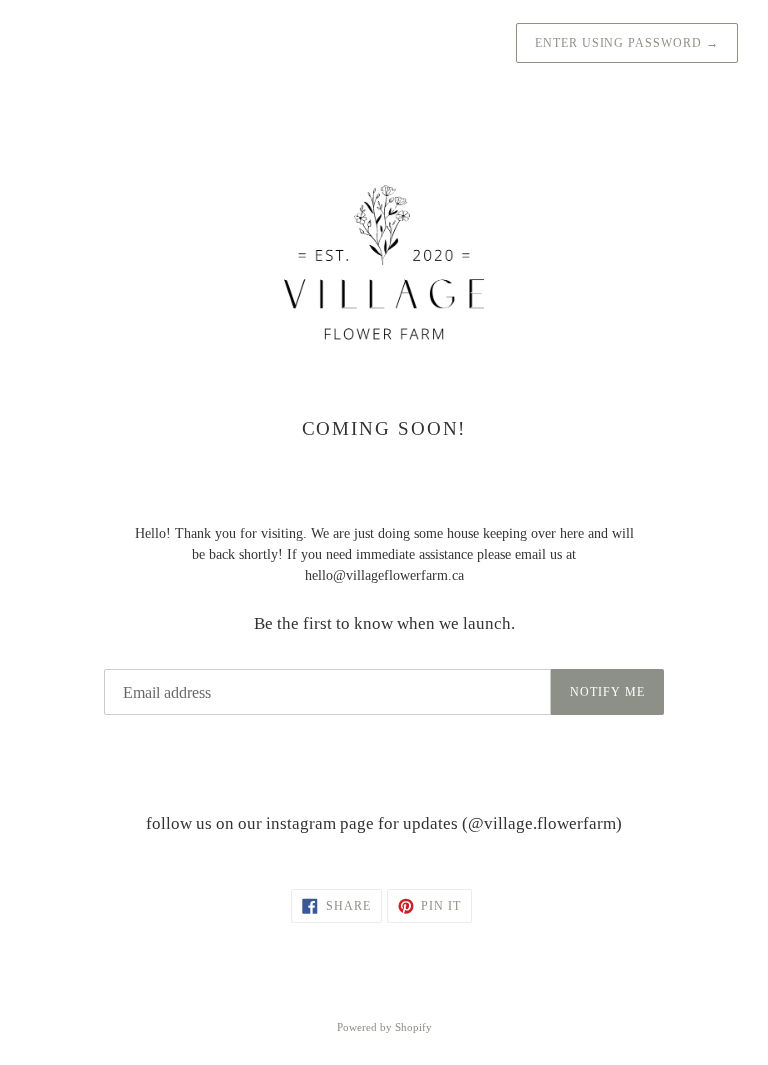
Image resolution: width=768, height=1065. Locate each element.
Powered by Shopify (384, 1027)
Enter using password (627, 43)
